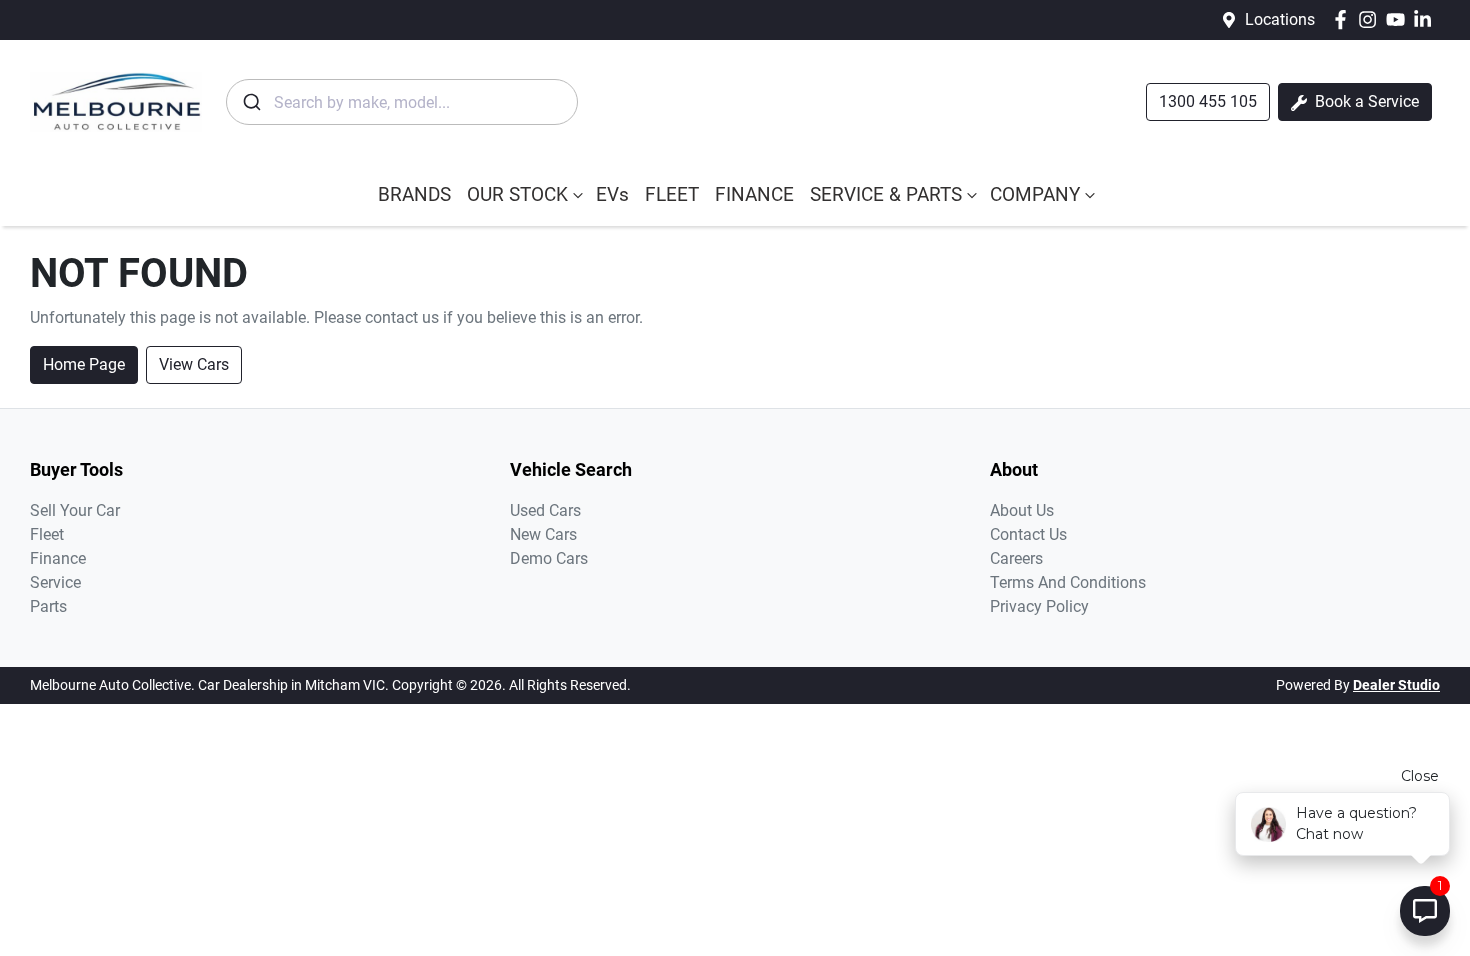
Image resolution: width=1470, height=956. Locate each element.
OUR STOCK (517, 194)
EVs (612, 194)
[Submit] (250, 102)
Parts (48, 606)
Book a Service (1365, 101)
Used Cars (545, 510)
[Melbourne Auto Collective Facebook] (1344, 19)
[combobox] (402, 102)
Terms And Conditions (1068, 582)
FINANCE (754, 194)
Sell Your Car (75, 510)
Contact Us (1028, 534)
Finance (58, 558)
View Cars (194, 364)
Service (55, 582)
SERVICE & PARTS (886, 194)
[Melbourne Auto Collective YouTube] (1399, 19)
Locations (1280, 19)
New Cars (543, 534)
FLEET (672, 194)
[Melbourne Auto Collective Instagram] (1371, 19)
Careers (1016, 558)
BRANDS (414, 194)
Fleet (47, 534)
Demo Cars (549, 558)
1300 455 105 (1208, 101)
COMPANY (1035, 194)
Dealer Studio (1396, 685)
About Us (1022, 510)
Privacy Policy (1039, 606)
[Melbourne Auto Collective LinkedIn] (1426, 19)
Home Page (84, 364)
